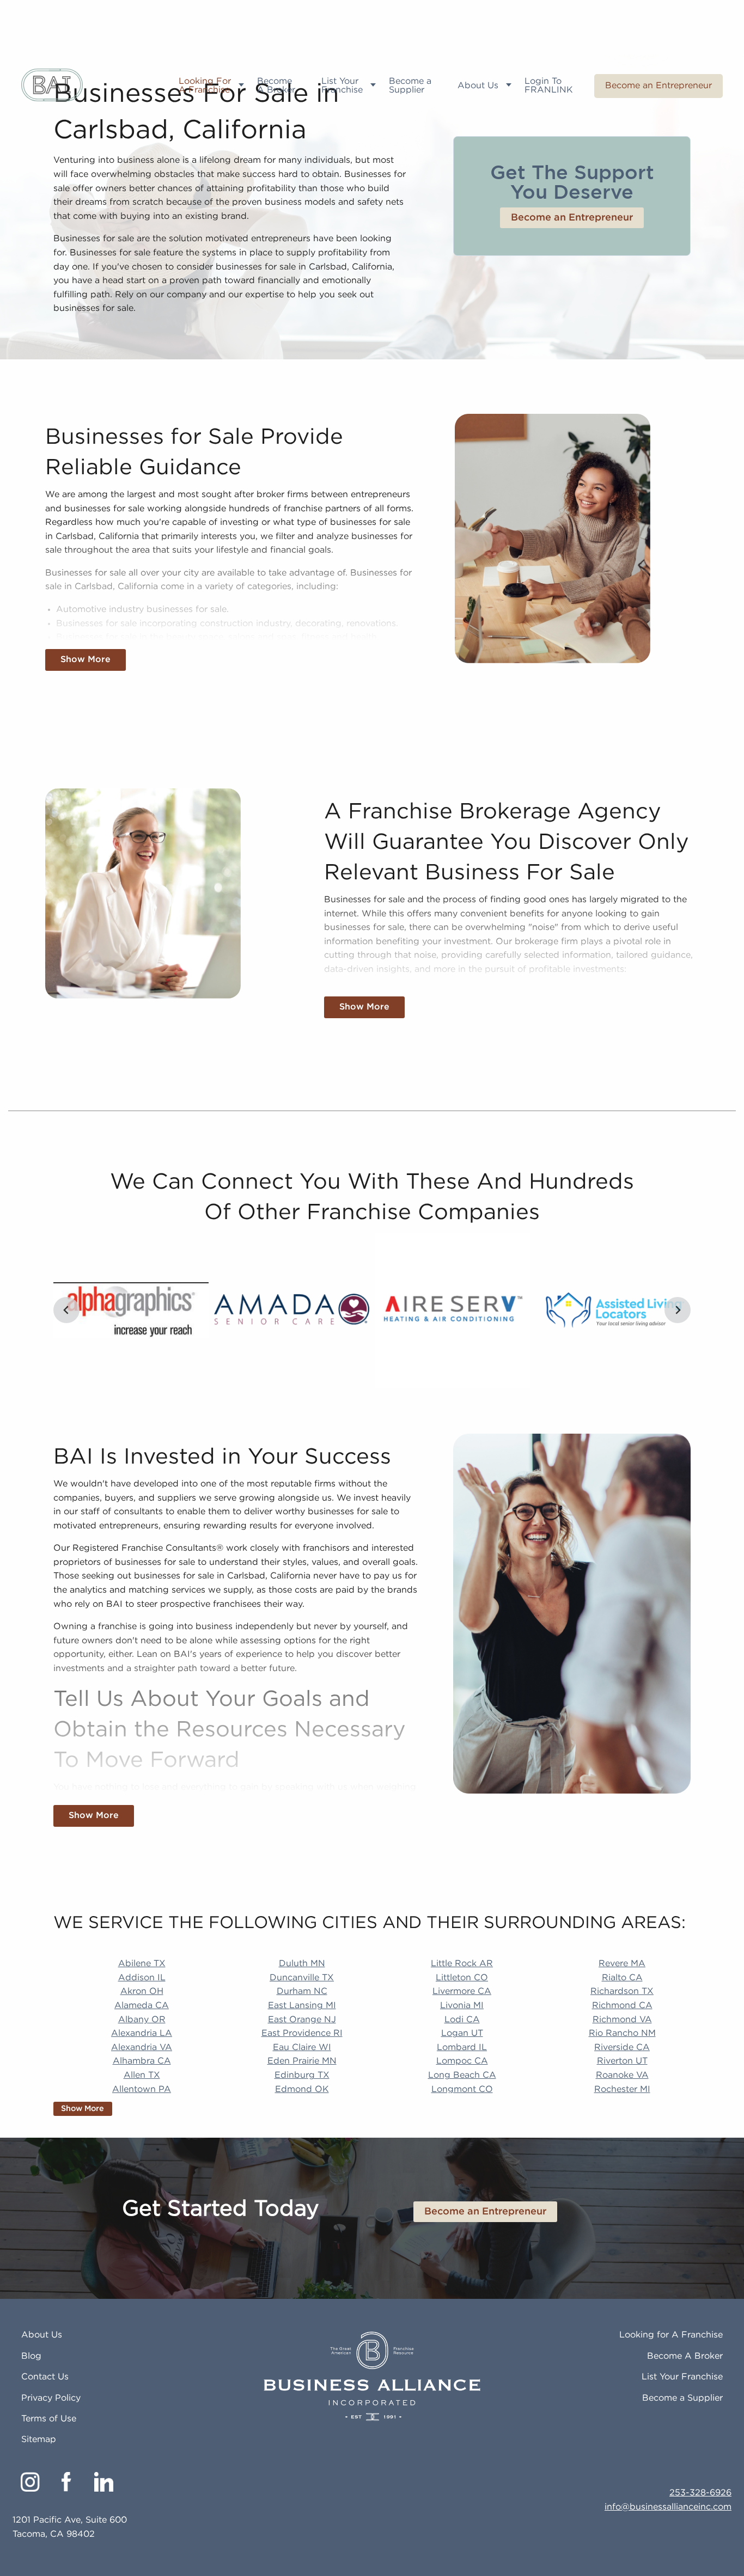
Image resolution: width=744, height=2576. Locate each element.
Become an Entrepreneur (658, 86)
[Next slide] (678, 1310)
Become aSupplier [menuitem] (410, 86)
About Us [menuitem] (478, 86)
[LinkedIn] (104, 2482)
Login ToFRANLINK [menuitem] (549, 86)
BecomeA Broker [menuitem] (276, 86)
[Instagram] (30, 2482)
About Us (42, 2335)
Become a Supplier (682, 2398)
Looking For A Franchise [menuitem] (205, 86)
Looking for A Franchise (671, 2335)
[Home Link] (52, 86)
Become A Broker (685, 2356)
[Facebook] (67, 2482)
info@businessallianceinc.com (668, 2507)
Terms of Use (49, 2419)
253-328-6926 (700, 2493)
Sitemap (39, 2440)
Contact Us (45, 2377)
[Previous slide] (66, 1310)
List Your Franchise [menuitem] (342, 86)
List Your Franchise (682, 2377)
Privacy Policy (51, 2398)
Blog (31, 2356)
